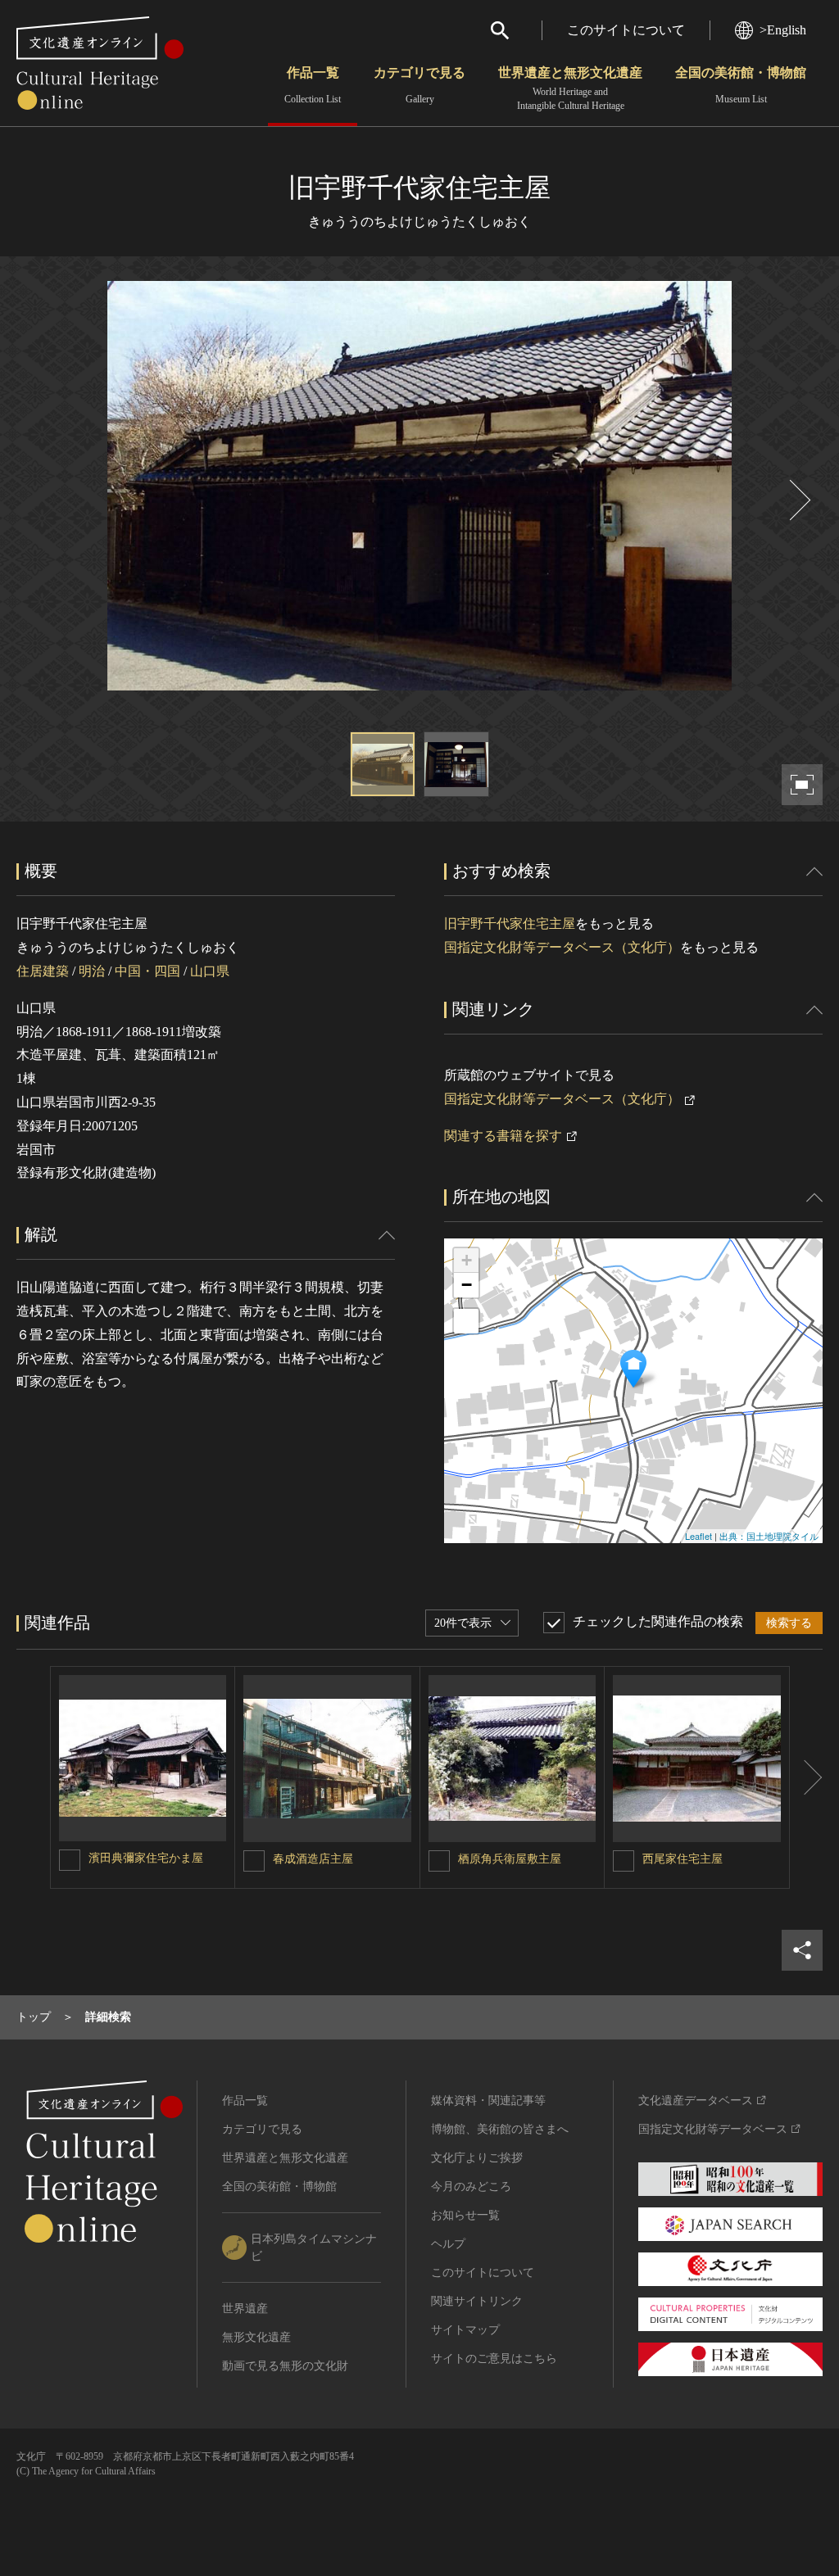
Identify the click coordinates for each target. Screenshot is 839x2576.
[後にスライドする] (798, 500)
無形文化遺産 (256, 2337)
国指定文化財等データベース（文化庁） (562, 947)
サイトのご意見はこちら (494, 2359)
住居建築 (43, 971)
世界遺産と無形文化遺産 (570, 88)
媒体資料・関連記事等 (488, 2101)
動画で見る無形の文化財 (285, 2366)
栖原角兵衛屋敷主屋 (510, 1859)
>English (783, 30)
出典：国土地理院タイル (769, 1536)
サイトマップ (465, 2330)
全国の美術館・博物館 (741, 85)
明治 (92, 971)
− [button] (467, 1285)
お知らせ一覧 (465, 2215)
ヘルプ (448, 2244)
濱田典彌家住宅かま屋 (146, 1858)
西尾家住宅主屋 (683, 1859)
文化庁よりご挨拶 (477, 2158)
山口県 (210, 971)
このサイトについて (626, 30)
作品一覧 (313, 85)
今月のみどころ (471, 2187)
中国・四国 (147, 971)
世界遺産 (245, 2309)
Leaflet (698, 1536)
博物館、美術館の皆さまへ (500, 2129)
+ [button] (467, 1260)
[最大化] (466, 1321)
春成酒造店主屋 (313, 1859)
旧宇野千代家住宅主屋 (510, 924)
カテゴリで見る (419, 85)
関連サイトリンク (477, 2301)
